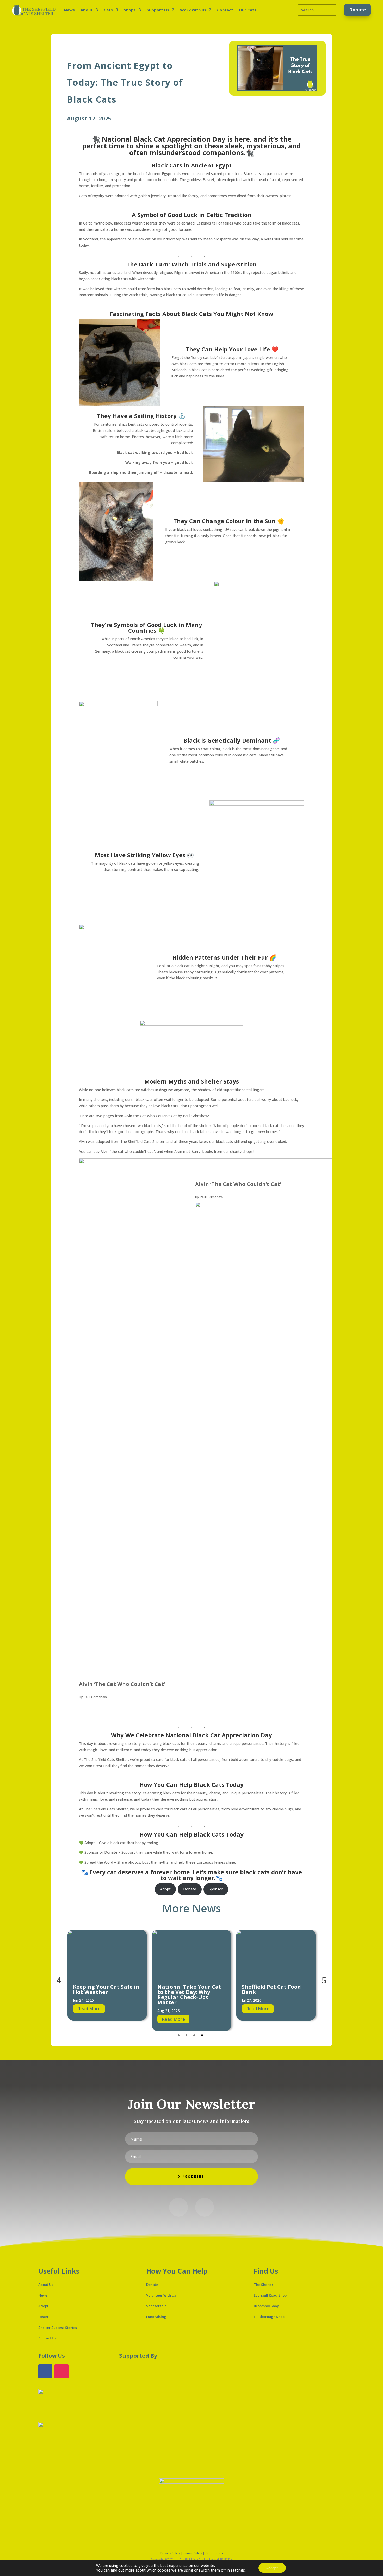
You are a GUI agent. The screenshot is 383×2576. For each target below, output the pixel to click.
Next (324, 1980)
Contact (225, 10)
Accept (272, 2568)
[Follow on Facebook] (178, 2207)
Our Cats (248, 10)
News (69, 10)
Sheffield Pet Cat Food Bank (187, 1989)
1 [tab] (179, 2035)
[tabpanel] (107, 1980)
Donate (357, 10)
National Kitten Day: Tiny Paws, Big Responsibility (270, 1992)
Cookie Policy (193, 2553)
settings (238, 2570)
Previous (59, 1980)
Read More (89, 2019)
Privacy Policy (170, 2553)
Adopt (165, 1889)
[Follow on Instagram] (205, 2207)
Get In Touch (214, 2553)
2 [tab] (186, 2035)
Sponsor (216, 1889)
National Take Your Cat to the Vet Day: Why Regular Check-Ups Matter (105, 1995)
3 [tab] (194, 2035)
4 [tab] (202, 2035)
